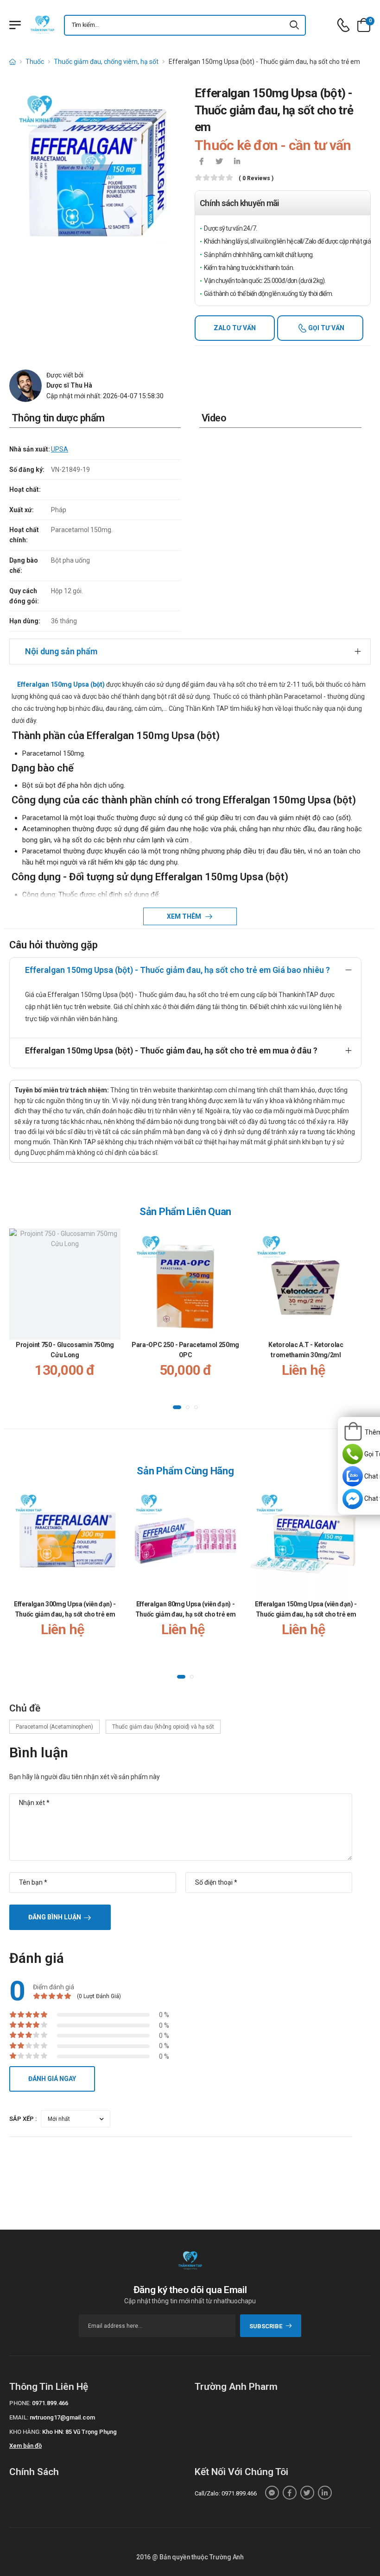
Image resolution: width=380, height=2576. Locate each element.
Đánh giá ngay (52, 2079)
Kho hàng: (25, 2432)
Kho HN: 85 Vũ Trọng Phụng (79, 2432)
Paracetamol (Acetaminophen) (54, 1727)
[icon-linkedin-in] (237, 162)
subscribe (266, 2326)
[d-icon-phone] (343, 25)
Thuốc (35, 62)
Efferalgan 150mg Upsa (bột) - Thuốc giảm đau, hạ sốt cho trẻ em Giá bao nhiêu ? (177, 970)
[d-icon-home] (13, 62)
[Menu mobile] (15, 25)
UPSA (60, 449)
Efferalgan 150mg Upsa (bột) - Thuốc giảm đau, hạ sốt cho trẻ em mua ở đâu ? (171, 1050)
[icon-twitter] (219, 162)
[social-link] (272, 2493)
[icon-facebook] (202, 162)
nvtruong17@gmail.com (62, 2417)
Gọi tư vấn (326, 328)
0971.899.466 (50, 2403)
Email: (19, 2417)
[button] (177, 1407)
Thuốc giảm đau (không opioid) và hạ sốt (163, 1727)
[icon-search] (295, 25)
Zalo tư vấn (235, 328)
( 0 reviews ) (256, 179)
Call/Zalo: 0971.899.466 (226, 2493)
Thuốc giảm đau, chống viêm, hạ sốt (106, 62)
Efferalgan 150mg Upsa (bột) (61, 684)
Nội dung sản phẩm (61, 651)
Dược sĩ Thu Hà (69, 385)
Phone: (20, 2403)
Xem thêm (185, 916)
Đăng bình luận (55, 1917)
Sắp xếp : (23, 2119)
